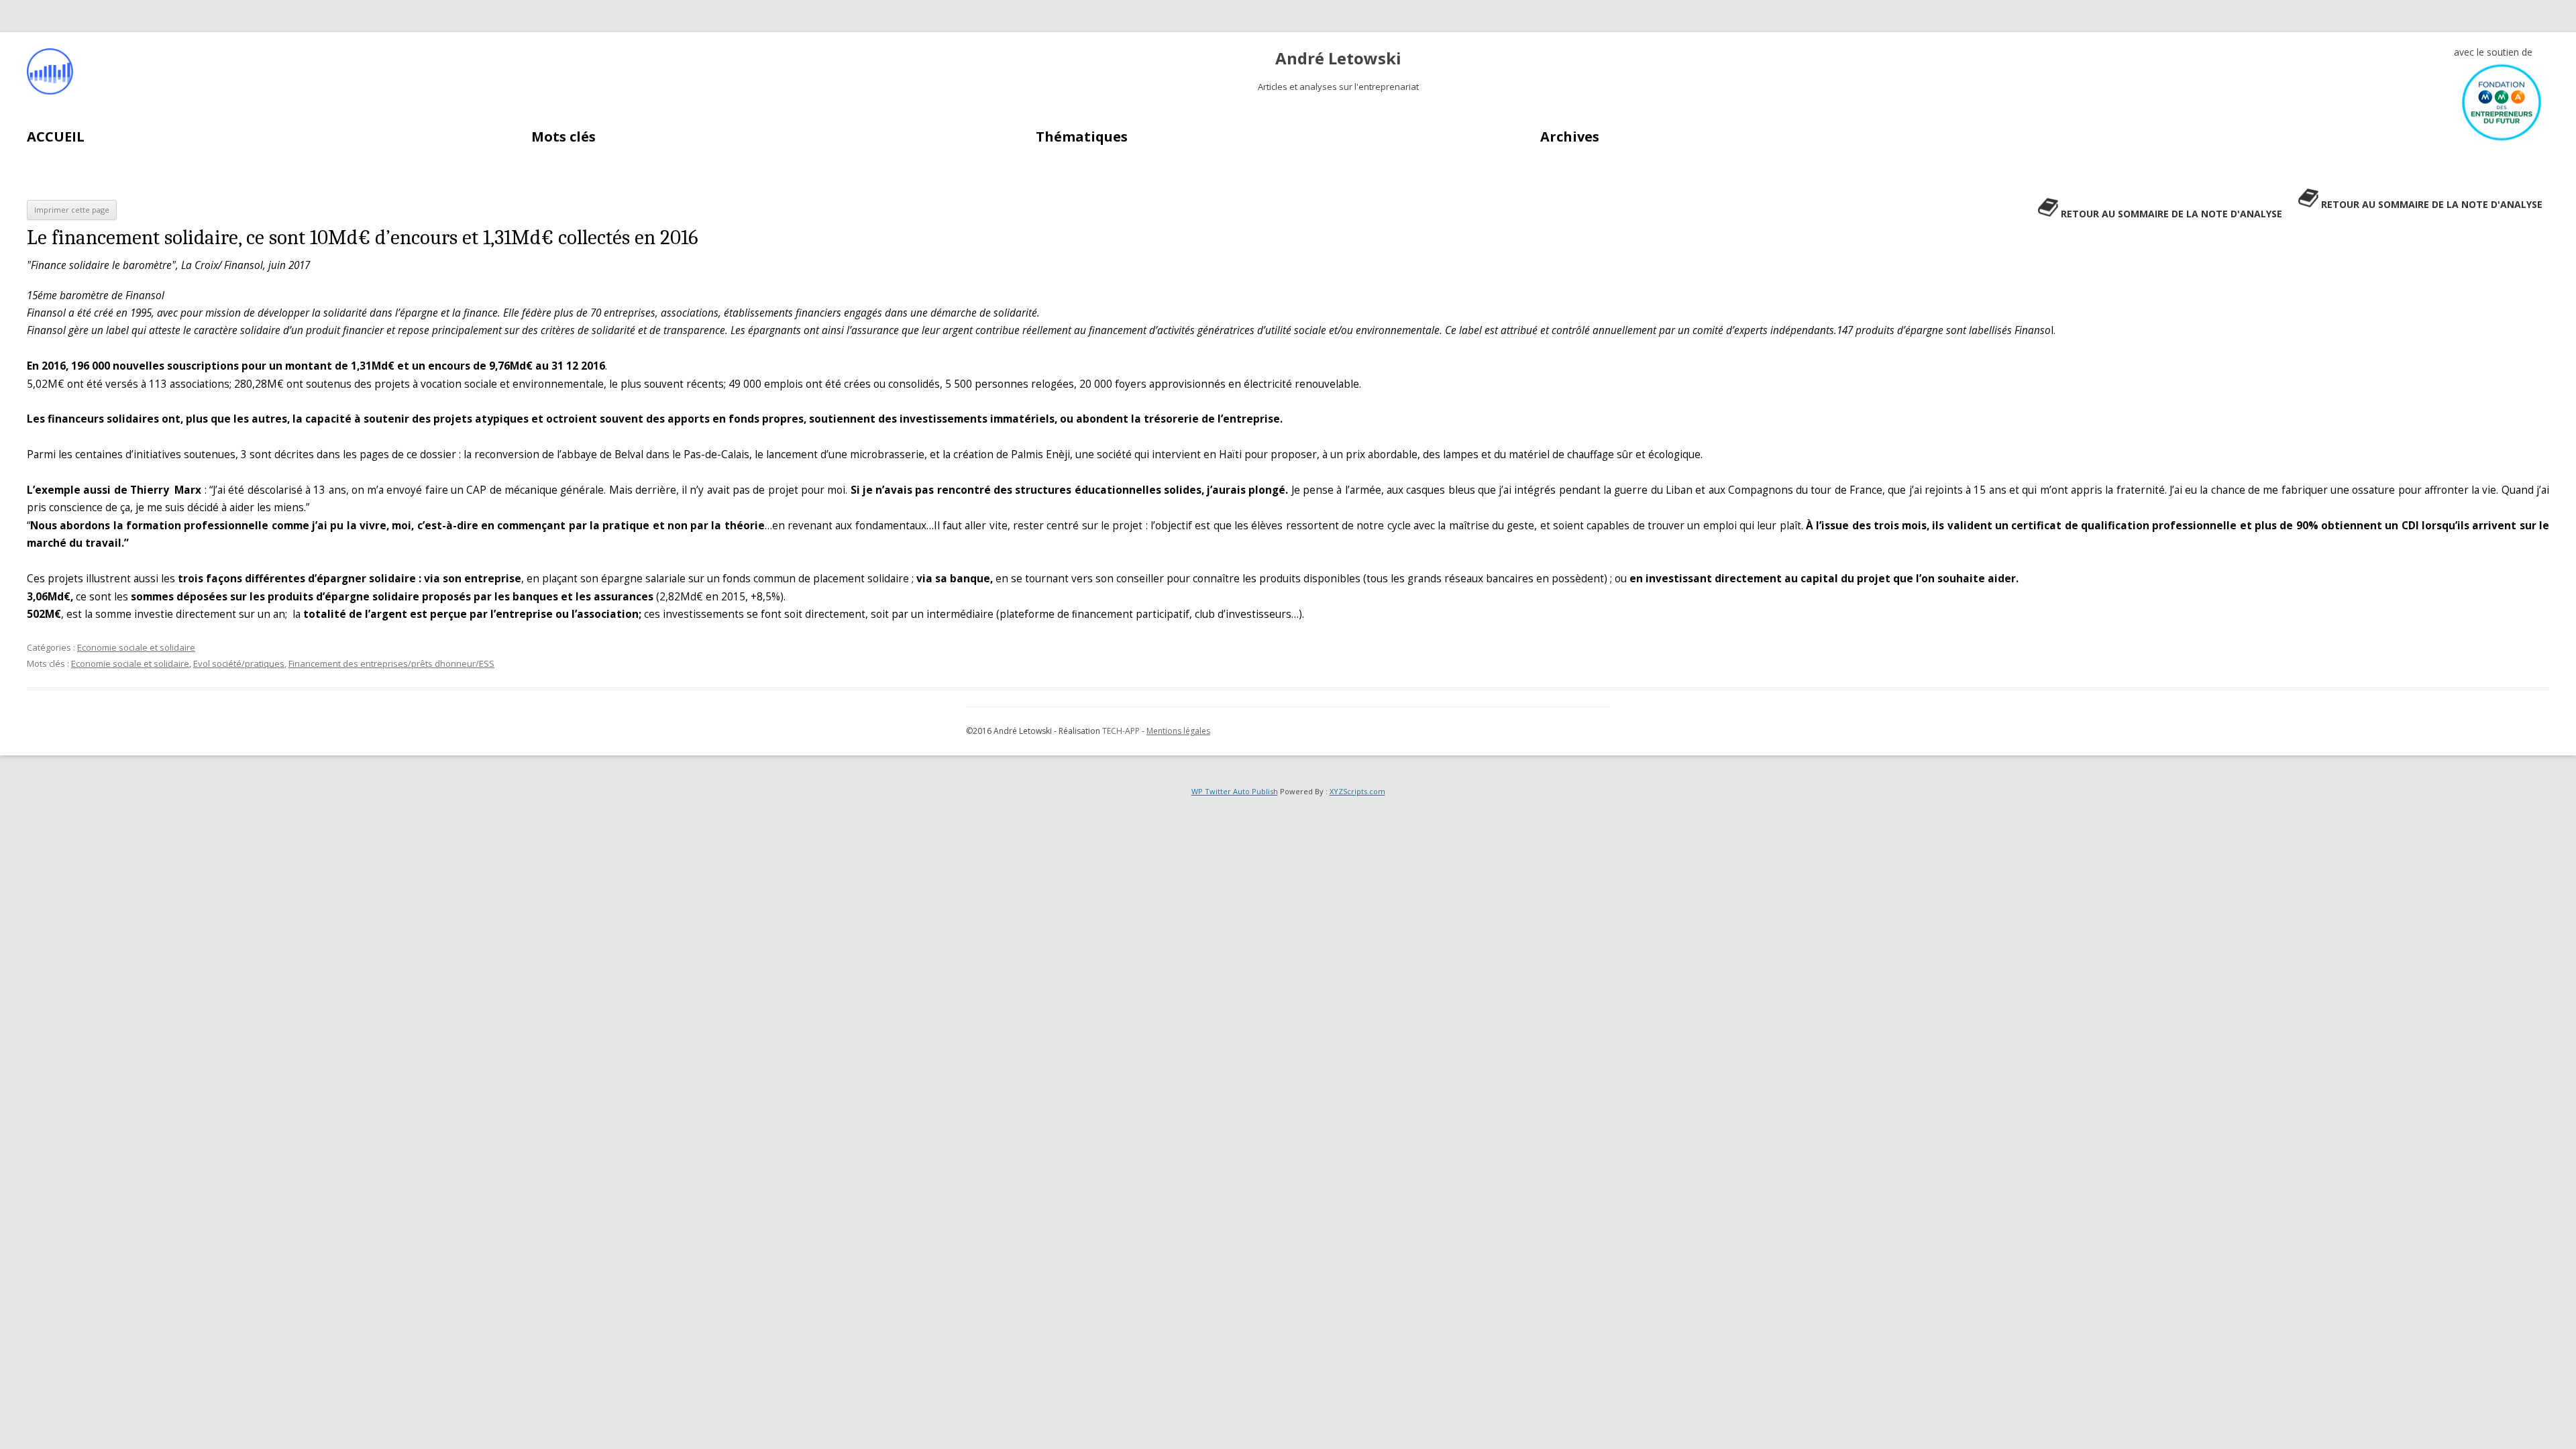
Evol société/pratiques (239, 663)
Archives (1570, 137)
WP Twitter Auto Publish (1235, 791)
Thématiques (1082, 137)
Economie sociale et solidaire (136, 647)
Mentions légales (1178, 731)
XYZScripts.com (1357, 791)
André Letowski (1338, 59)
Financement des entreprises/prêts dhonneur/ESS (391, 663)
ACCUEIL (56, 137)
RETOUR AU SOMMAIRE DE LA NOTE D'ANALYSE (2432, 204)
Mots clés (563, 137)
